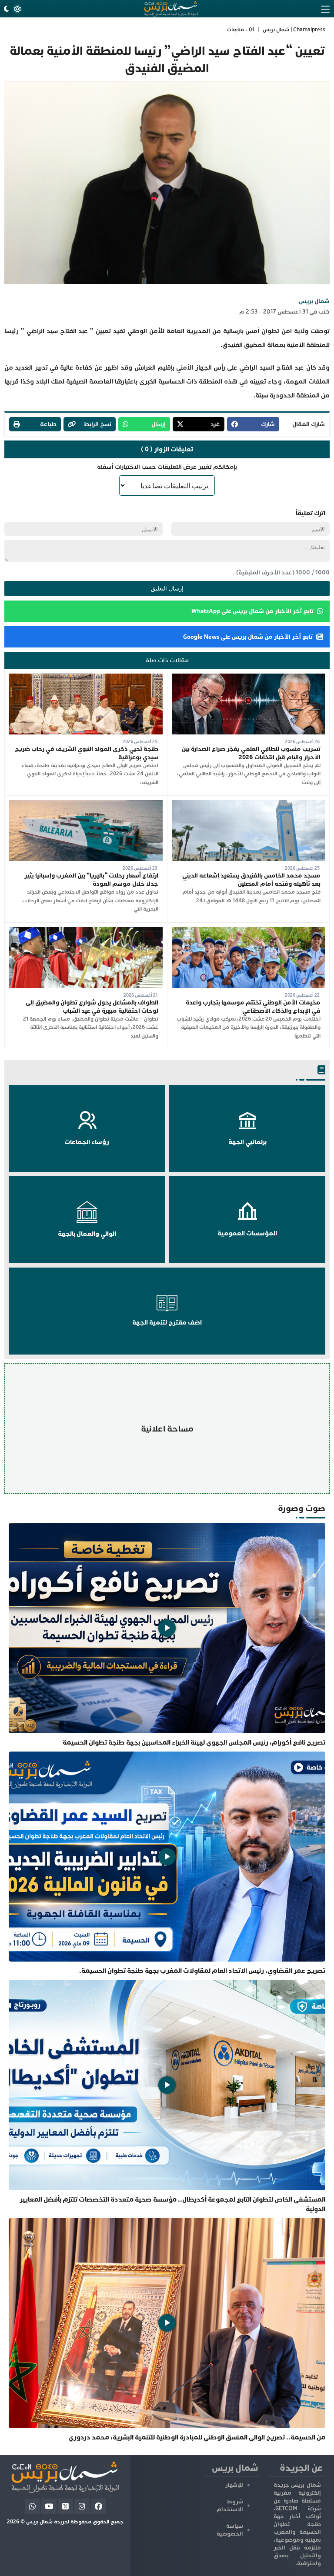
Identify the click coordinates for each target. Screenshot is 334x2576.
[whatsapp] (32, 2506)
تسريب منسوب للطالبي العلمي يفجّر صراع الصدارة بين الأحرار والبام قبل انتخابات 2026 (251, 753)
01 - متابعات (240, 30)
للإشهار (234, 2485)
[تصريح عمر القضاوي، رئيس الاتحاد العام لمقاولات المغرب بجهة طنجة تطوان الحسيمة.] (167, 1864)
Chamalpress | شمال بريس (294, 30)
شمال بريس (314, 301)
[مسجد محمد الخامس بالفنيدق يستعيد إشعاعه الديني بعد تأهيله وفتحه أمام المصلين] (249, 804)
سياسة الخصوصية (230, 2530)
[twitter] (65, 2506)
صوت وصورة (302, 1508)
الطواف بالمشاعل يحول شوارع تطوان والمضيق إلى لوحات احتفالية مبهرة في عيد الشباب (92, 1007)
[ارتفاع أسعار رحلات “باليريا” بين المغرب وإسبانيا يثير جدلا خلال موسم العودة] (86, 804)
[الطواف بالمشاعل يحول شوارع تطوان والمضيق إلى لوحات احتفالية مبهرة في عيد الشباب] (86, 931)
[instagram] (82, 2506)
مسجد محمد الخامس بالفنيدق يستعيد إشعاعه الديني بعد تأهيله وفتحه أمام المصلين (251, 880)
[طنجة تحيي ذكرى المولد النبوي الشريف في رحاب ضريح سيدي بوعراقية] (86, 678)
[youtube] (49, 2506)
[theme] (12, 9)
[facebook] (99, 2506)
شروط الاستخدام (230, 2506)
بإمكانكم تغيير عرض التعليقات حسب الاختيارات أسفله (167, 467)
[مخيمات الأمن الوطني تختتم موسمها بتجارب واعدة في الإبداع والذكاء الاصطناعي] (249, 931)
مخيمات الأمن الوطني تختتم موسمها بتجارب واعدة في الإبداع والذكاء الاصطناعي (253, 1007)
